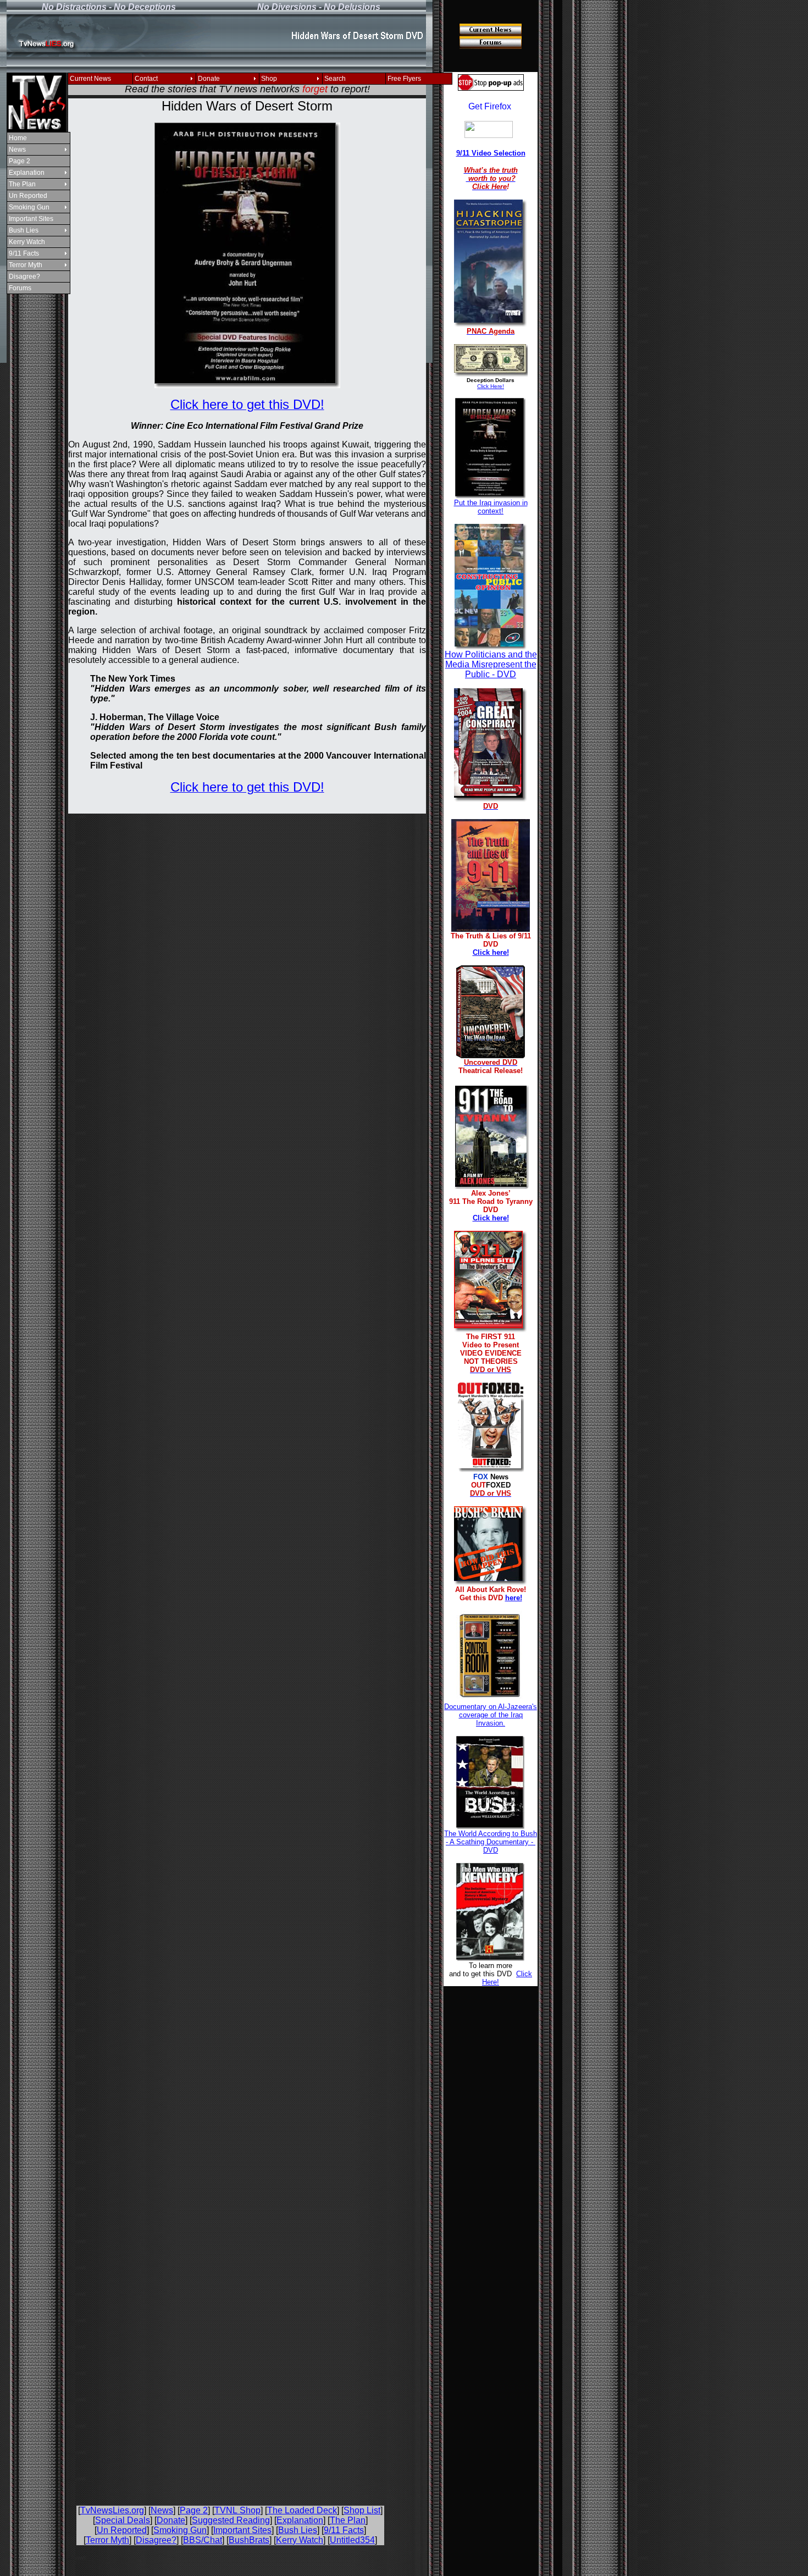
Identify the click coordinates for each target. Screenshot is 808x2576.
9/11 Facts (24, 253)
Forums (20, 288)
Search (335, 79)
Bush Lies (24, 230)
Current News (90, 79)
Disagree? (24, 277)
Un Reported (28, 196)
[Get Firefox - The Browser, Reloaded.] (490, 107)
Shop (269, 79)
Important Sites (31, 219)
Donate (209, 79)
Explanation (27, 173)
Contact (146, 79)
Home (18, 138)
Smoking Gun (29, 207)
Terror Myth (26, 265)
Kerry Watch (27, 242)
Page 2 (20, 161)
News (17, 150)
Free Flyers (404, 79)
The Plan (22, 184)
